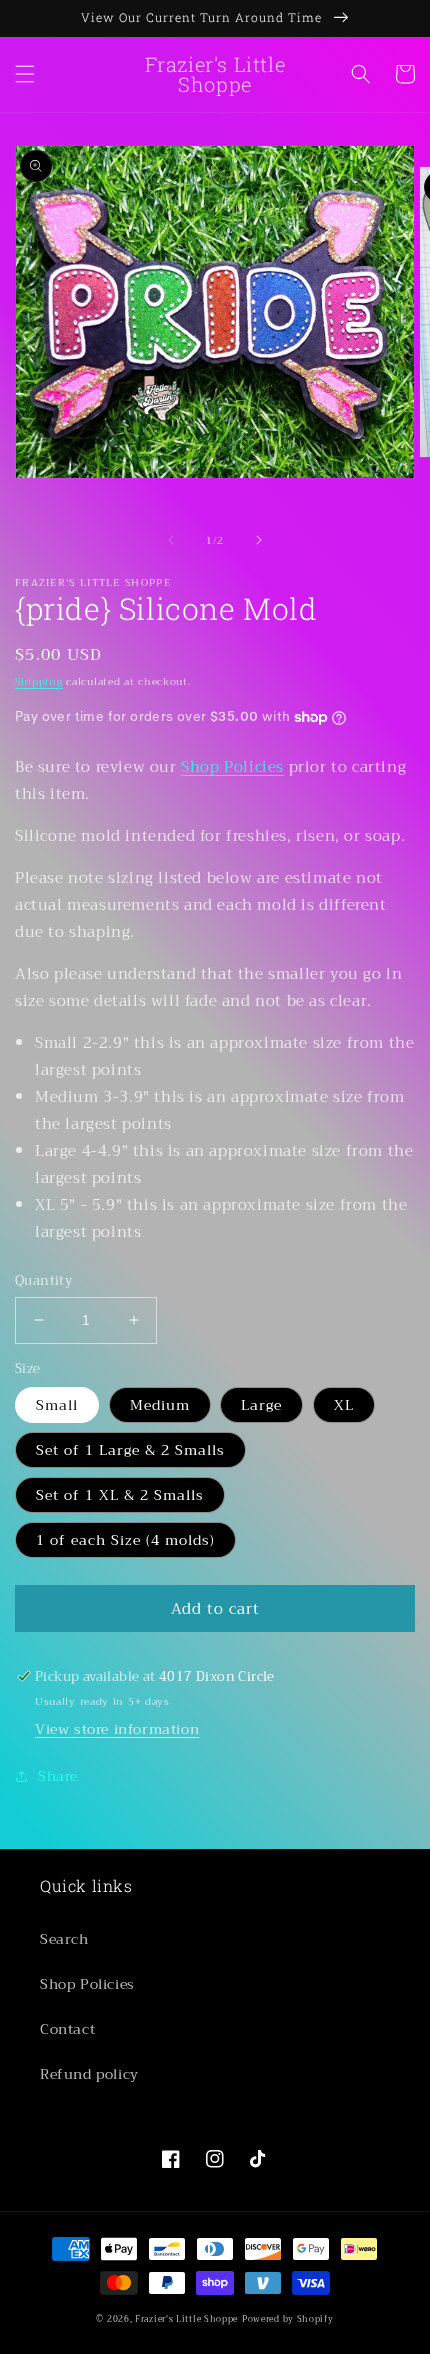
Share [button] (58, 1776)
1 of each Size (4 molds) (125, 1540)
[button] (25, 74)
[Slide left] (171, 540)
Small (57, 1405)
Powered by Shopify (288, 2319)
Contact (67, 2029)
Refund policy (89, 2074)
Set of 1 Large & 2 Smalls (130, 1450)
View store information (117, 1729)
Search (64, 1939)
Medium (160, 1405)
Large (261, 1405)
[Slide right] (259, 540)
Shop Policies (232, 767)
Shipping (39, 681)
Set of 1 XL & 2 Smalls (120, 1495)
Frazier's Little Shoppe (186, 2319)
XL (344, 1405)
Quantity (43, 1281)
